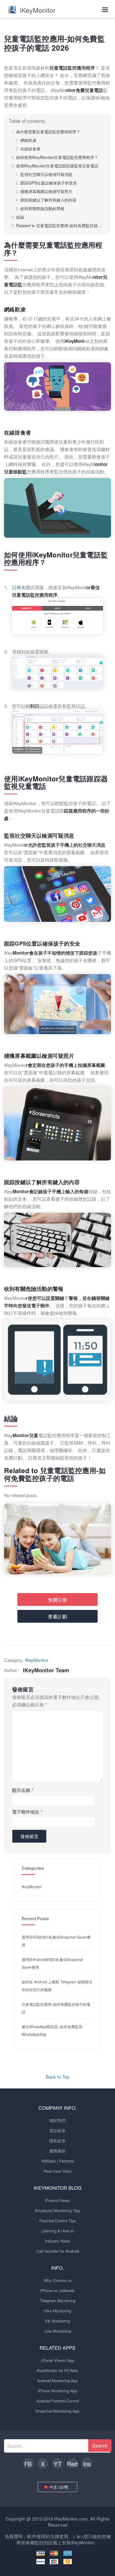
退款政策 (57, 2130)
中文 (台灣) (60, 2487)
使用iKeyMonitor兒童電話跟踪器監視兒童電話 (57, 166)
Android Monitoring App (57, 2380)
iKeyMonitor (37, 1660)
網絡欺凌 (28, 140)
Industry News (58, 2241)
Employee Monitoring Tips (57, 2210)
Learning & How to (57, 2231)
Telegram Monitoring (58, 2300)
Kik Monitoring (58, 2321)
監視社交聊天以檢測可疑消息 (46, 174)
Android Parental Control (58, 2401)
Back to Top (57, 2077)
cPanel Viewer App (57, 2360)
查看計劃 (57, 1616)
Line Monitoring (58, 2331)
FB (28, 2464)
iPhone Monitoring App (58, 2391)
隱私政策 (57, 2141)
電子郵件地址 (27, 1812)
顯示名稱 (23, 1790)
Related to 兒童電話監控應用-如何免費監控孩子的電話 (60, 225)
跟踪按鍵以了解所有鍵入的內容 (48, 200)
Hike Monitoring (57, 2311)
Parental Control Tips (58, 2221)
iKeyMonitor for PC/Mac (58, 2370)
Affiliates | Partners (58, 2161)
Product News (58, 2200)
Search (100, 2445)
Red (72, 2464)
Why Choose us (58, 2280)
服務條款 (57, 2151)
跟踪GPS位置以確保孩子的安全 (49, 183)
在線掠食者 (30, 148)
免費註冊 (57, 1600)
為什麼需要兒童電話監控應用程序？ (48, 131)
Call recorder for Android (58, 2251)
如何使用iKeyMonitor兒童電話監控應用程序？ (57, 157)
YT (58, 2464)
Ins (87, 2464)
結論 (20, 217)
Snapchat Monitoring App (57, 2411)
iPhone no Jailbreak (57, 2290)
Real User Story (58, 2171)
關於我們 (57, 2120)
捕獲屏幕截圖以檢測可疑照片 (46, 191)
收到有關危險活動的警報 (42, 208)
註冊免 (19, 587)
